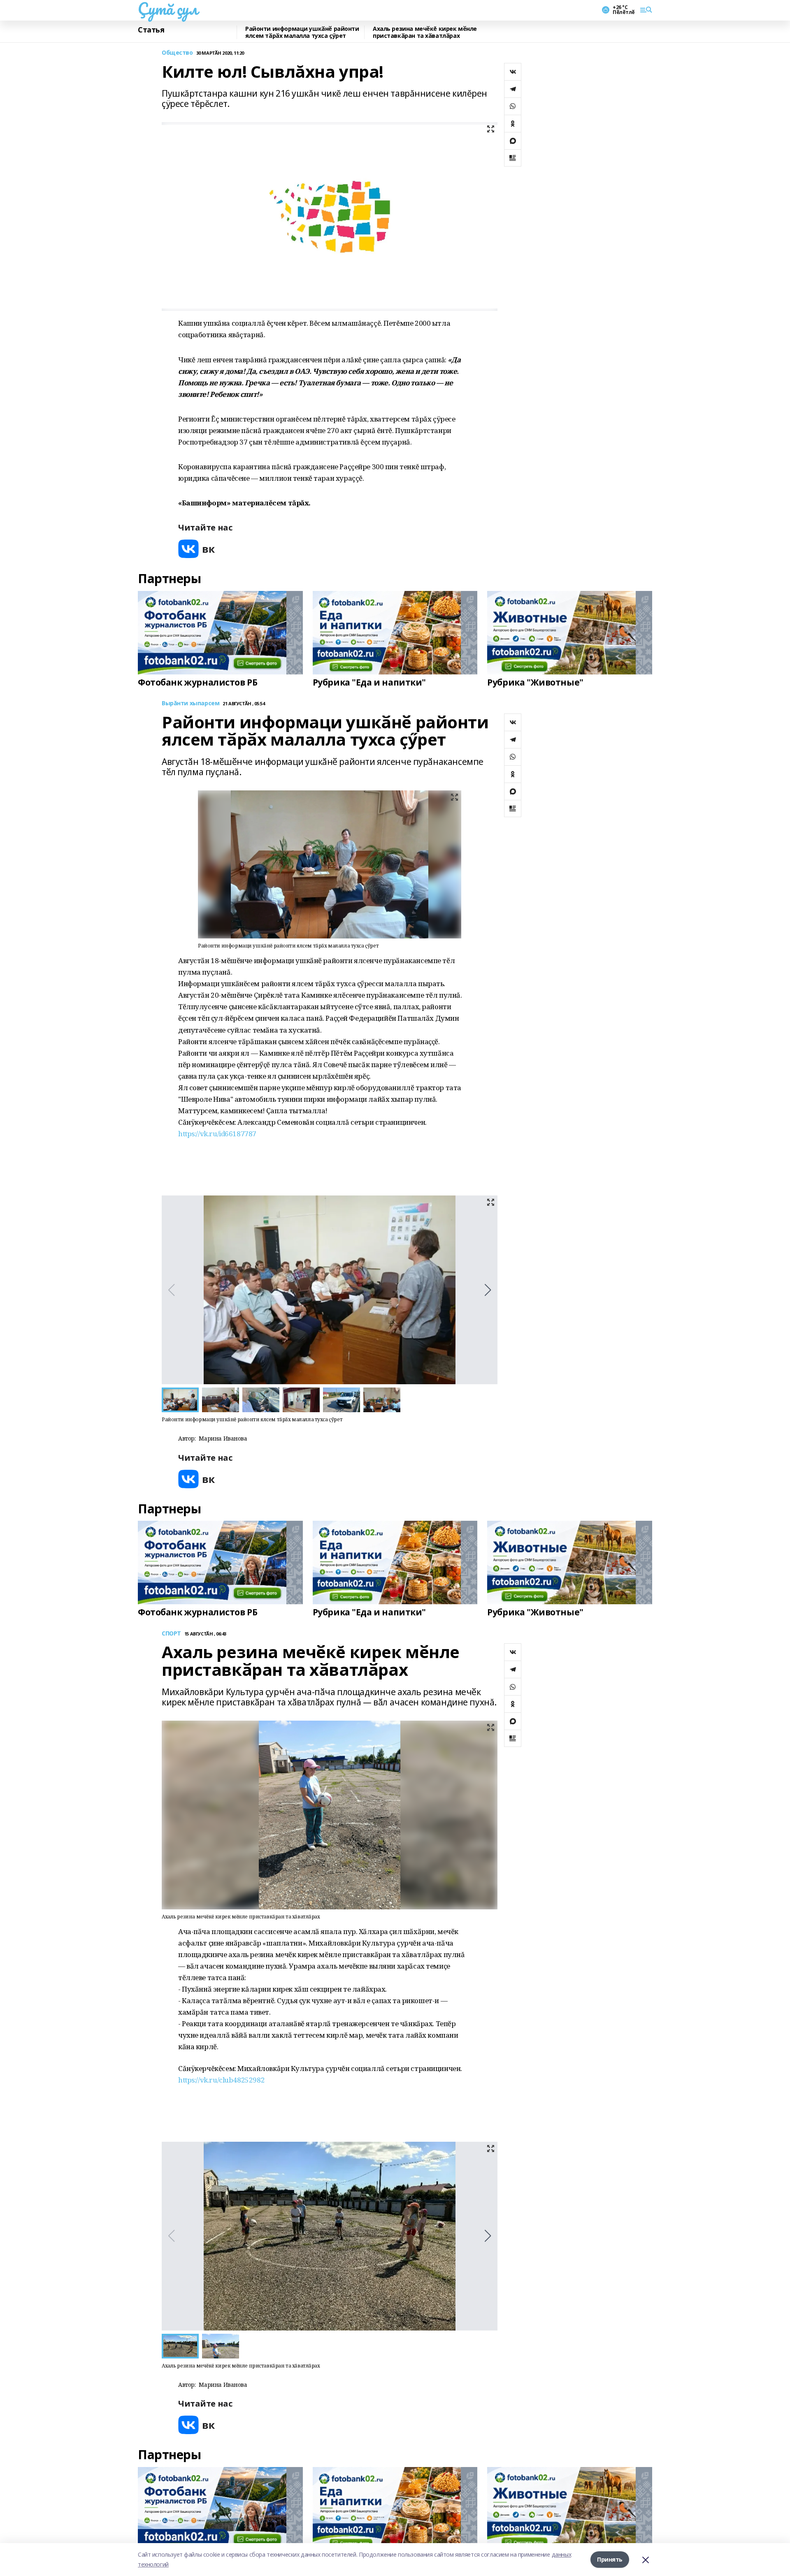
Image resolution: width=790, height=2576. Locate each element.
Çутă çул (168, 9)
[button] (488, 1290)
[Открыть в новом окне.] (197, 549)
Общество (177, 53)
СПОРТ (171, 1634)
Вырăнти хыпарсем (191, 703)
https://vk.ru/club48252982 (221, 2080)
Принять (610, 2559)
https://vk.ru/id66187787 (217, 1134)
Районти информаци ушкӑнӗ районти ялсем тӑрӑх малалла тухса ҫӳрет (302, 32)
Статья (151, 30)
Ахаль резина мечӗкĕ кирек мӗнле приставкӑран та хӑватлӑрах (425, 32)
